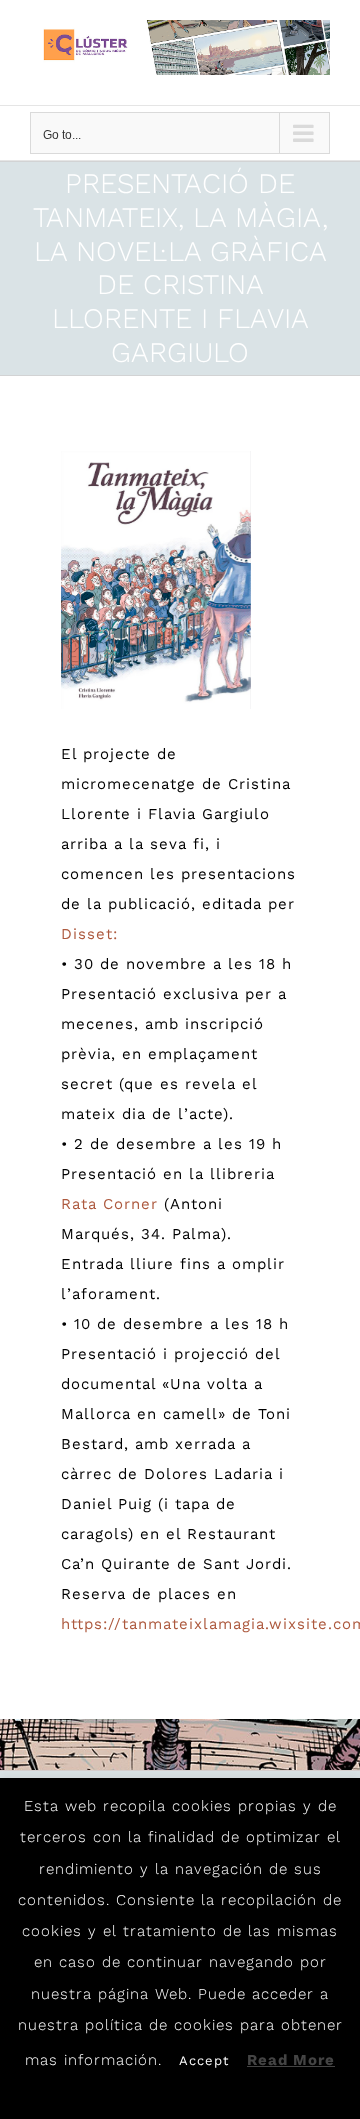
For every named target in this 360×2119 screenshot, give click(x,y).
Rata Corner (109, 1204)
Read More (291, 2060)
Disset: (89, 934)
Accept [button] (204, 2060)
